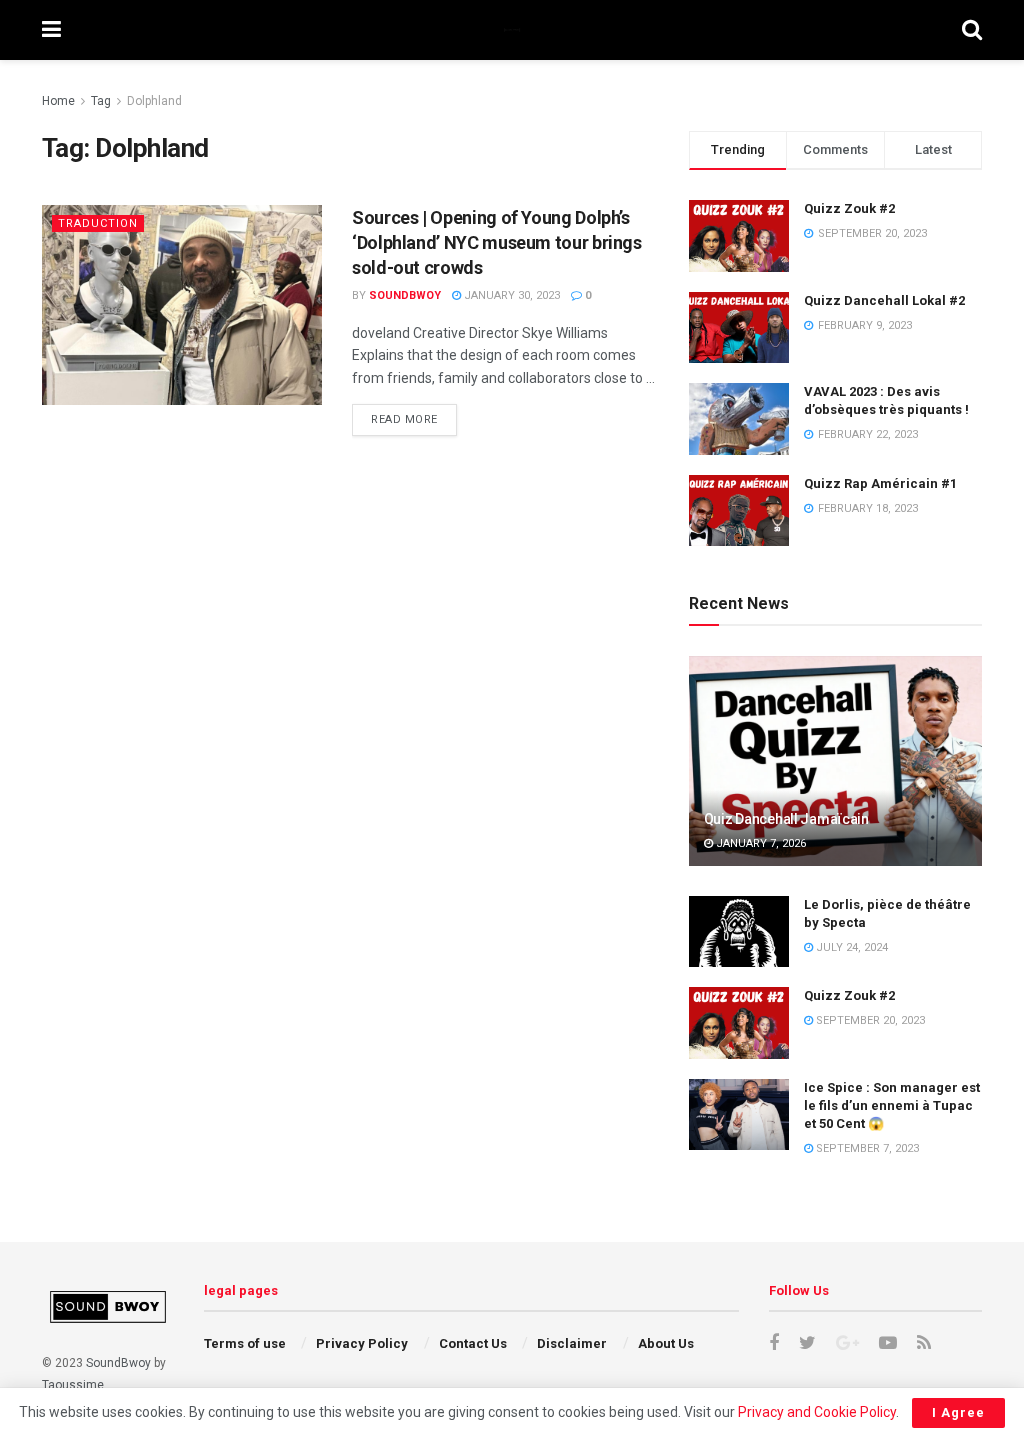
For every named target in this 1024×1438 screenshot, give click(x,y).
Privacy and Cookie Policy (817, 1412)
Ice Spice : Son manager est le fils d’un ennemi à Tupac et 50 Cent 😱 (892, 1105)
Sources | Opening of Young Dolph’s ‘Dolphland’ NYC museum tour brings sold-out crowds (497, 242)
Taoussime (73, 1385)
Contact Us (473, 1343)
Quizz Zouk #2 (849, 208)
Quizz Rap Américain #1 (880, 483)
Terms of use (245, 1343)
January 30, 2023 (510, 295)
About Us (666, 1343)
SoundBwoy (118, 1363)
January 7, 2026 (759, 843)
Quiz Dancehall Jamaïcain (786, 819)
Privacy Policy (362, 1343)
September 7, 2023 (866, 1148)
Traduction (98, 223)
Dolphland (154, 101)
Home (58, 101)
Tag (101, 101)
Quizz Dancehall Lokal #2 (884, 300)
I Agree (958, 1412)
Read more (404, 419)
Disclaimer (572, 1343)
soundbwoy (405, 295)
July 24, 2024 (850, 947)
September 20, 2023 (869, 1020)
